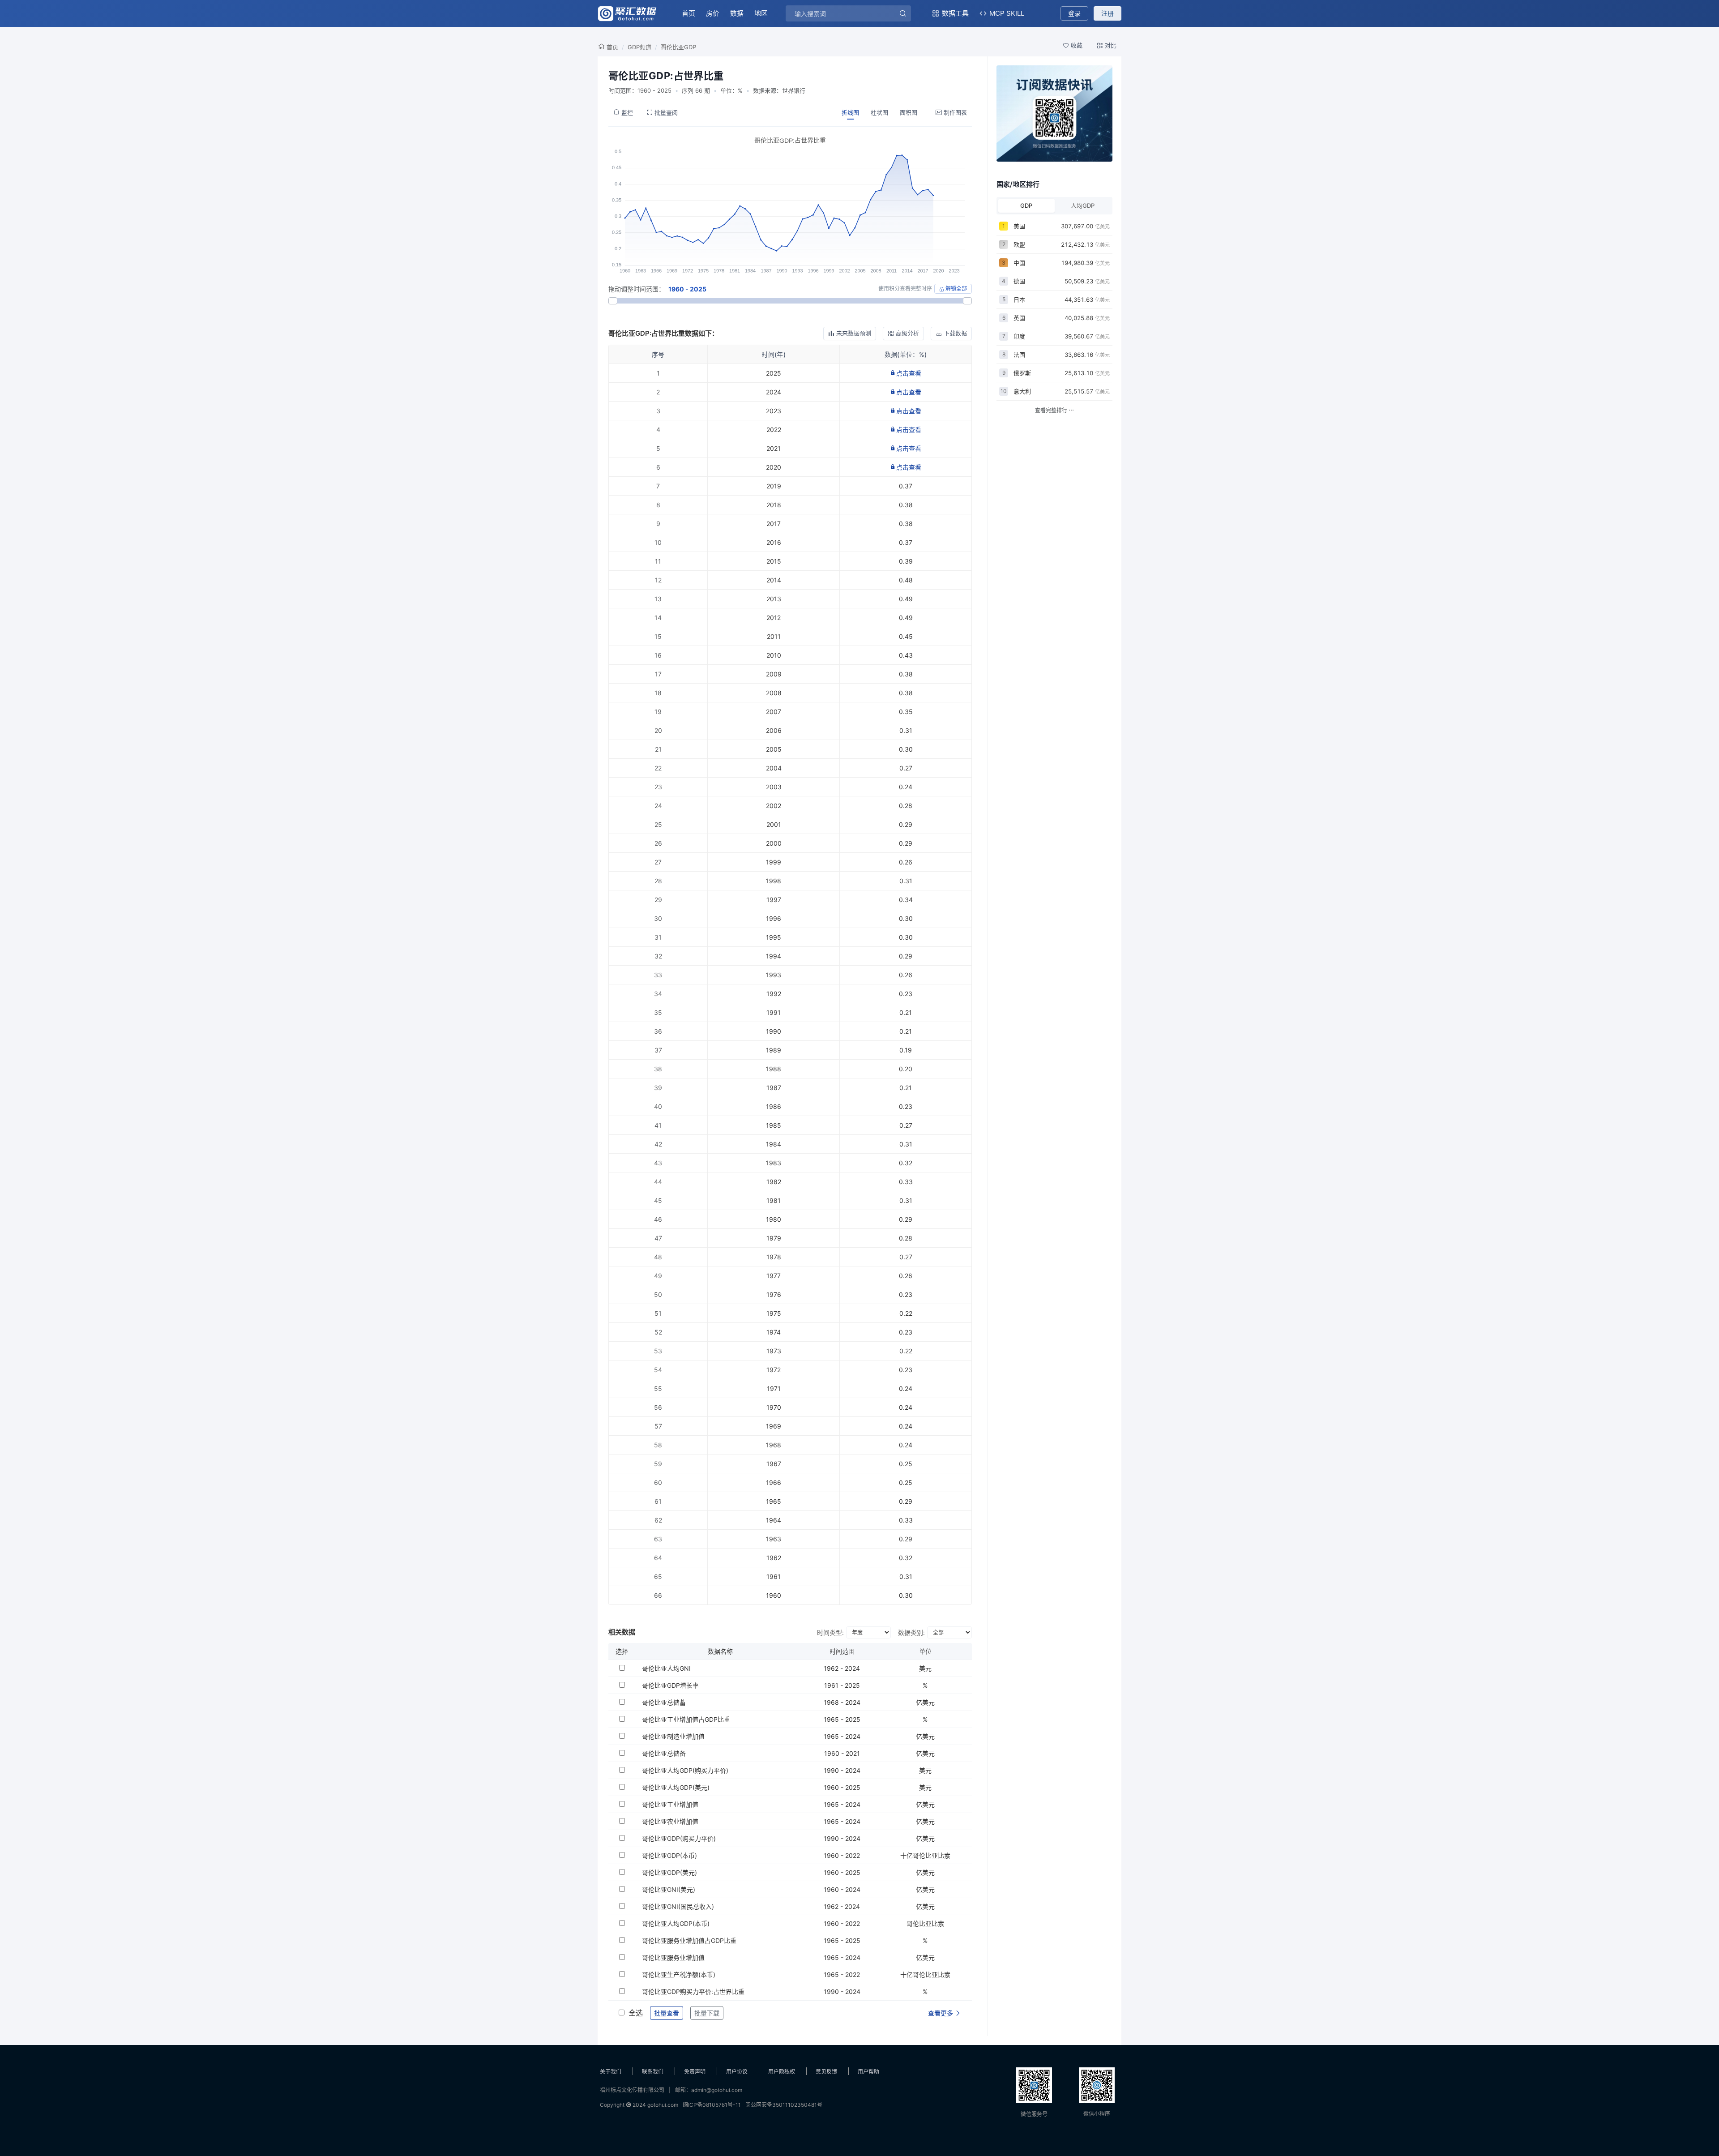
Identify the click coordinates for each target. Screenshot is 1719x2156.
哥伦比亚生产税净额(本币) (679, 1974)
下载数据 (955, 333)
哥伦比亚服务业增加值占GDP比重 (689, 1940)
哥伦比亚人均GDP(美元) (676, 1787)
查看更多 (941, 2013)
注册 (1108, 13)
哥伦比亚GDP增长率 (670, 1685)
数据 (737, 13)
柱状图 (879, 112)
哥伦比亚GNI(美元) (669, 1889)
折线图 (850, 112)
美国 (1019, 226)
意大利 (1022, 391)
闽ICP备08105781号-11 (712, 2105)
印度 (1019, 336)
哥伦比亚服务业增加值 (673, 1957)
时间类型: (830, 1632)
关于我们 (611, 2072)
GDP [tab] (1026, 205)
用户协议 (737, 2072)
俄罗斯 (1022, 373)
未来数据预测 (854, 333)
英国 (1019, 318)
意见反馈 (826, 2072)
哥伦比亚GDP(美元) (669, 1872)
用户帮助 (868, 2072)
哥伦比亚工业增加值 (670, 1804)
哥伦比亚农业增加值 (670, 1821)
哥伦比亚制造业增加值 (673, 1736)
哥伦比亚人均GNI (666, 1668)
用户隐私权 (782, 2072)
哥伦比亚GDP (678, 47)
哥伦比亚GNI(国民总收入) (678, 1906)
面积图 (909, 112)
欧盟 (1019, 244)
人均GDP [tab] (1083, 205)
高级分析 (907, 333)
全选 (636, 2013)
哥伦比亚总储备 (664, 1753)
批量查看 (667, 2013)
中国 (1019, 263)
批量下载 (707, 2013)
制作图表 (955, 112)
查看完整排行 (1052, 410)
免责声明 (695, 2072)
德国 (1019, 281)
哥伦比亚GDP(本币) (669, 1855)
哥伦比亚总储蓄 (664, 1702)
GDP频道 (639, 47)
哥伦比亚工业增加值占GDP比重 (686, 1719)
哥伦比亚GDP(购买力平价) (679, 1838)
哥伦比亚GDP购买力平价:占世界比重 (693, 1991)
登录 (1074, 13)
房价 (713, 13)
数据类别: (911, 1632)
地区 (761, 13)
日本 (1019, 299)
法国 (1019, 355)
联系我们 (653, 2072)
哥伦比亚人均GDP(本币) (676, 1923)
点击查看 (909, 373)
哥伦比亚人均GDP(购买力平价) (685, 1770)
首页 (688, 13)
